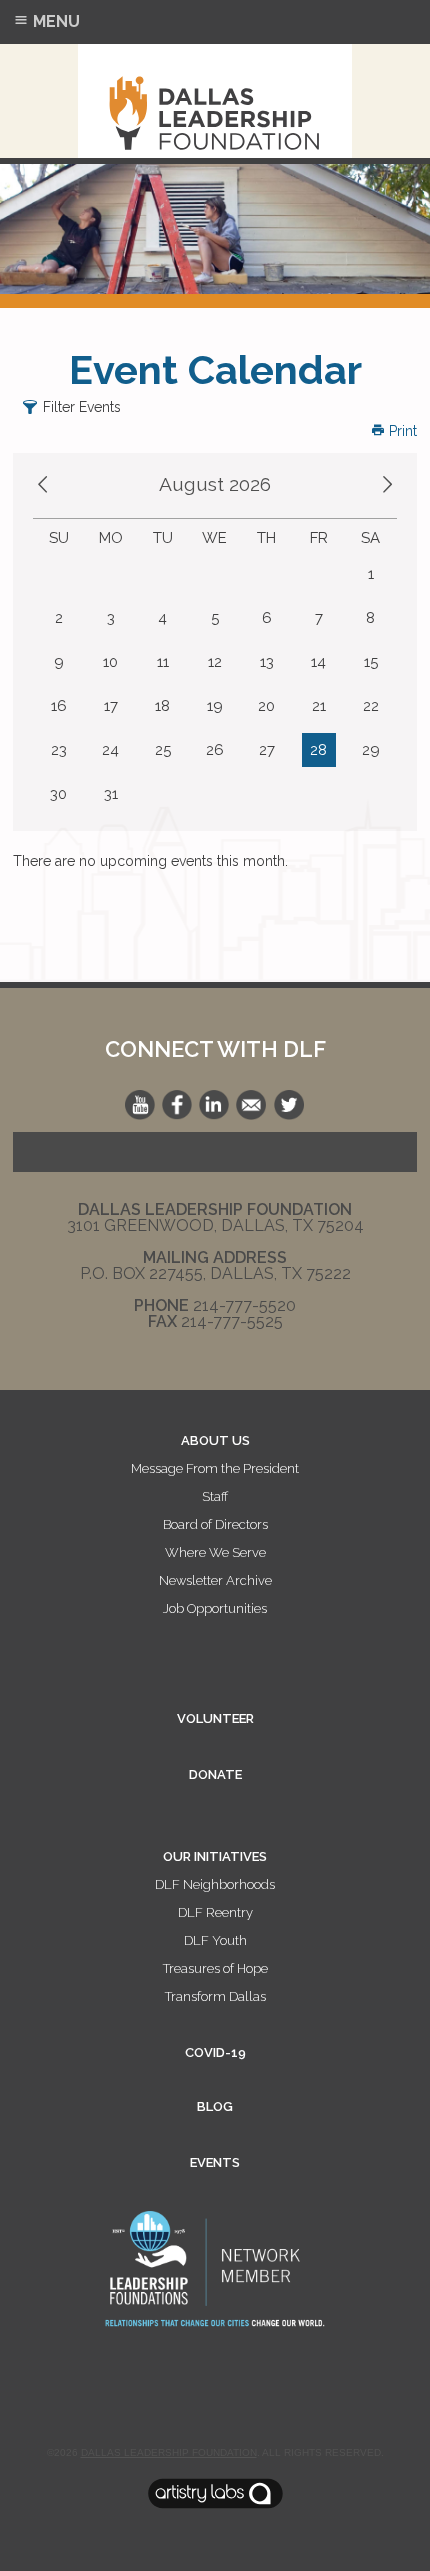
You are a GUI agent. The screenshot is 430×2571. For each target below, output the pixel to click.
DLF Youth (215, 1940)
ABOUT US (215, 1440)
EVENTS (215, 2162)
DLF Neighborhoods (215, 1884)
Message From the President (215, 1468)
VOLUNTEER (215, 1718)
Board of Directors (215, 1524)
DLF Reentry (215, 1912)
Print (401, 431)
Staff (215, 1496)
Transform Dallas (215, 1996)
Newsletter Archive (215, 1580)
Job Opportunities (215, 1608)
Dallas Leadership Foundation (169, 2452)
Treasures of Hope (215, 1968)
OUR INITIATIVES (215, 1856)
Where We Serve (215, 1552)
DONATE (215, 1774)
